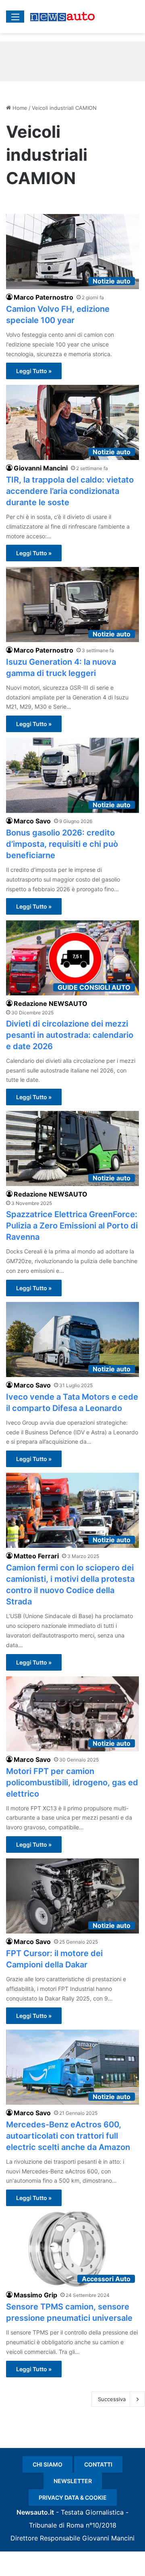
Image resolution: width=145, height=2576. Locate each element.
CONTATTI (98, 2464)
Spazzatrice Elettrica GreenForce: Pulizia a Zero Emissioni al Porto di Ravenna (72, 1226)
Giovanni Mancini (41, 468)
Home (19, 108)
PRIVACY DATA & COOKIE (73, 2497)
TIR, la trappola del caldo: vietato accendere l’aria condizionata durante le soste (70, 491)
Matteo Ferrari (36, 1556)
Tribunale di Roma (56, 2525)
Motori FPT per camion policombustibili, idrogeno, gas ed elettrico (72, 1782)
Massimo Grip (35, 2295)
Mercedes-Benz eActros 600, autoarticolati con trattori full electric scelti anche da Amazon (68, 2136)
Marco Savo (32, 821)
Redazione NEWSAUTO (51, 1004)
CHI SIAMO (48, 2464)
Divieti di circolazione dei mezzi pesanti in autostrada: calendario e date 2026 (70, 1035)
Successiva (112, 2399)
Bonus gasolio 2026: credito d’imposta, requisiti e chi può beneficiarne (62, 844)
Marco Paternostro (43, 297)
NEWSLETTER (73, 2481)
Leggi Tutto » (34, 371)
